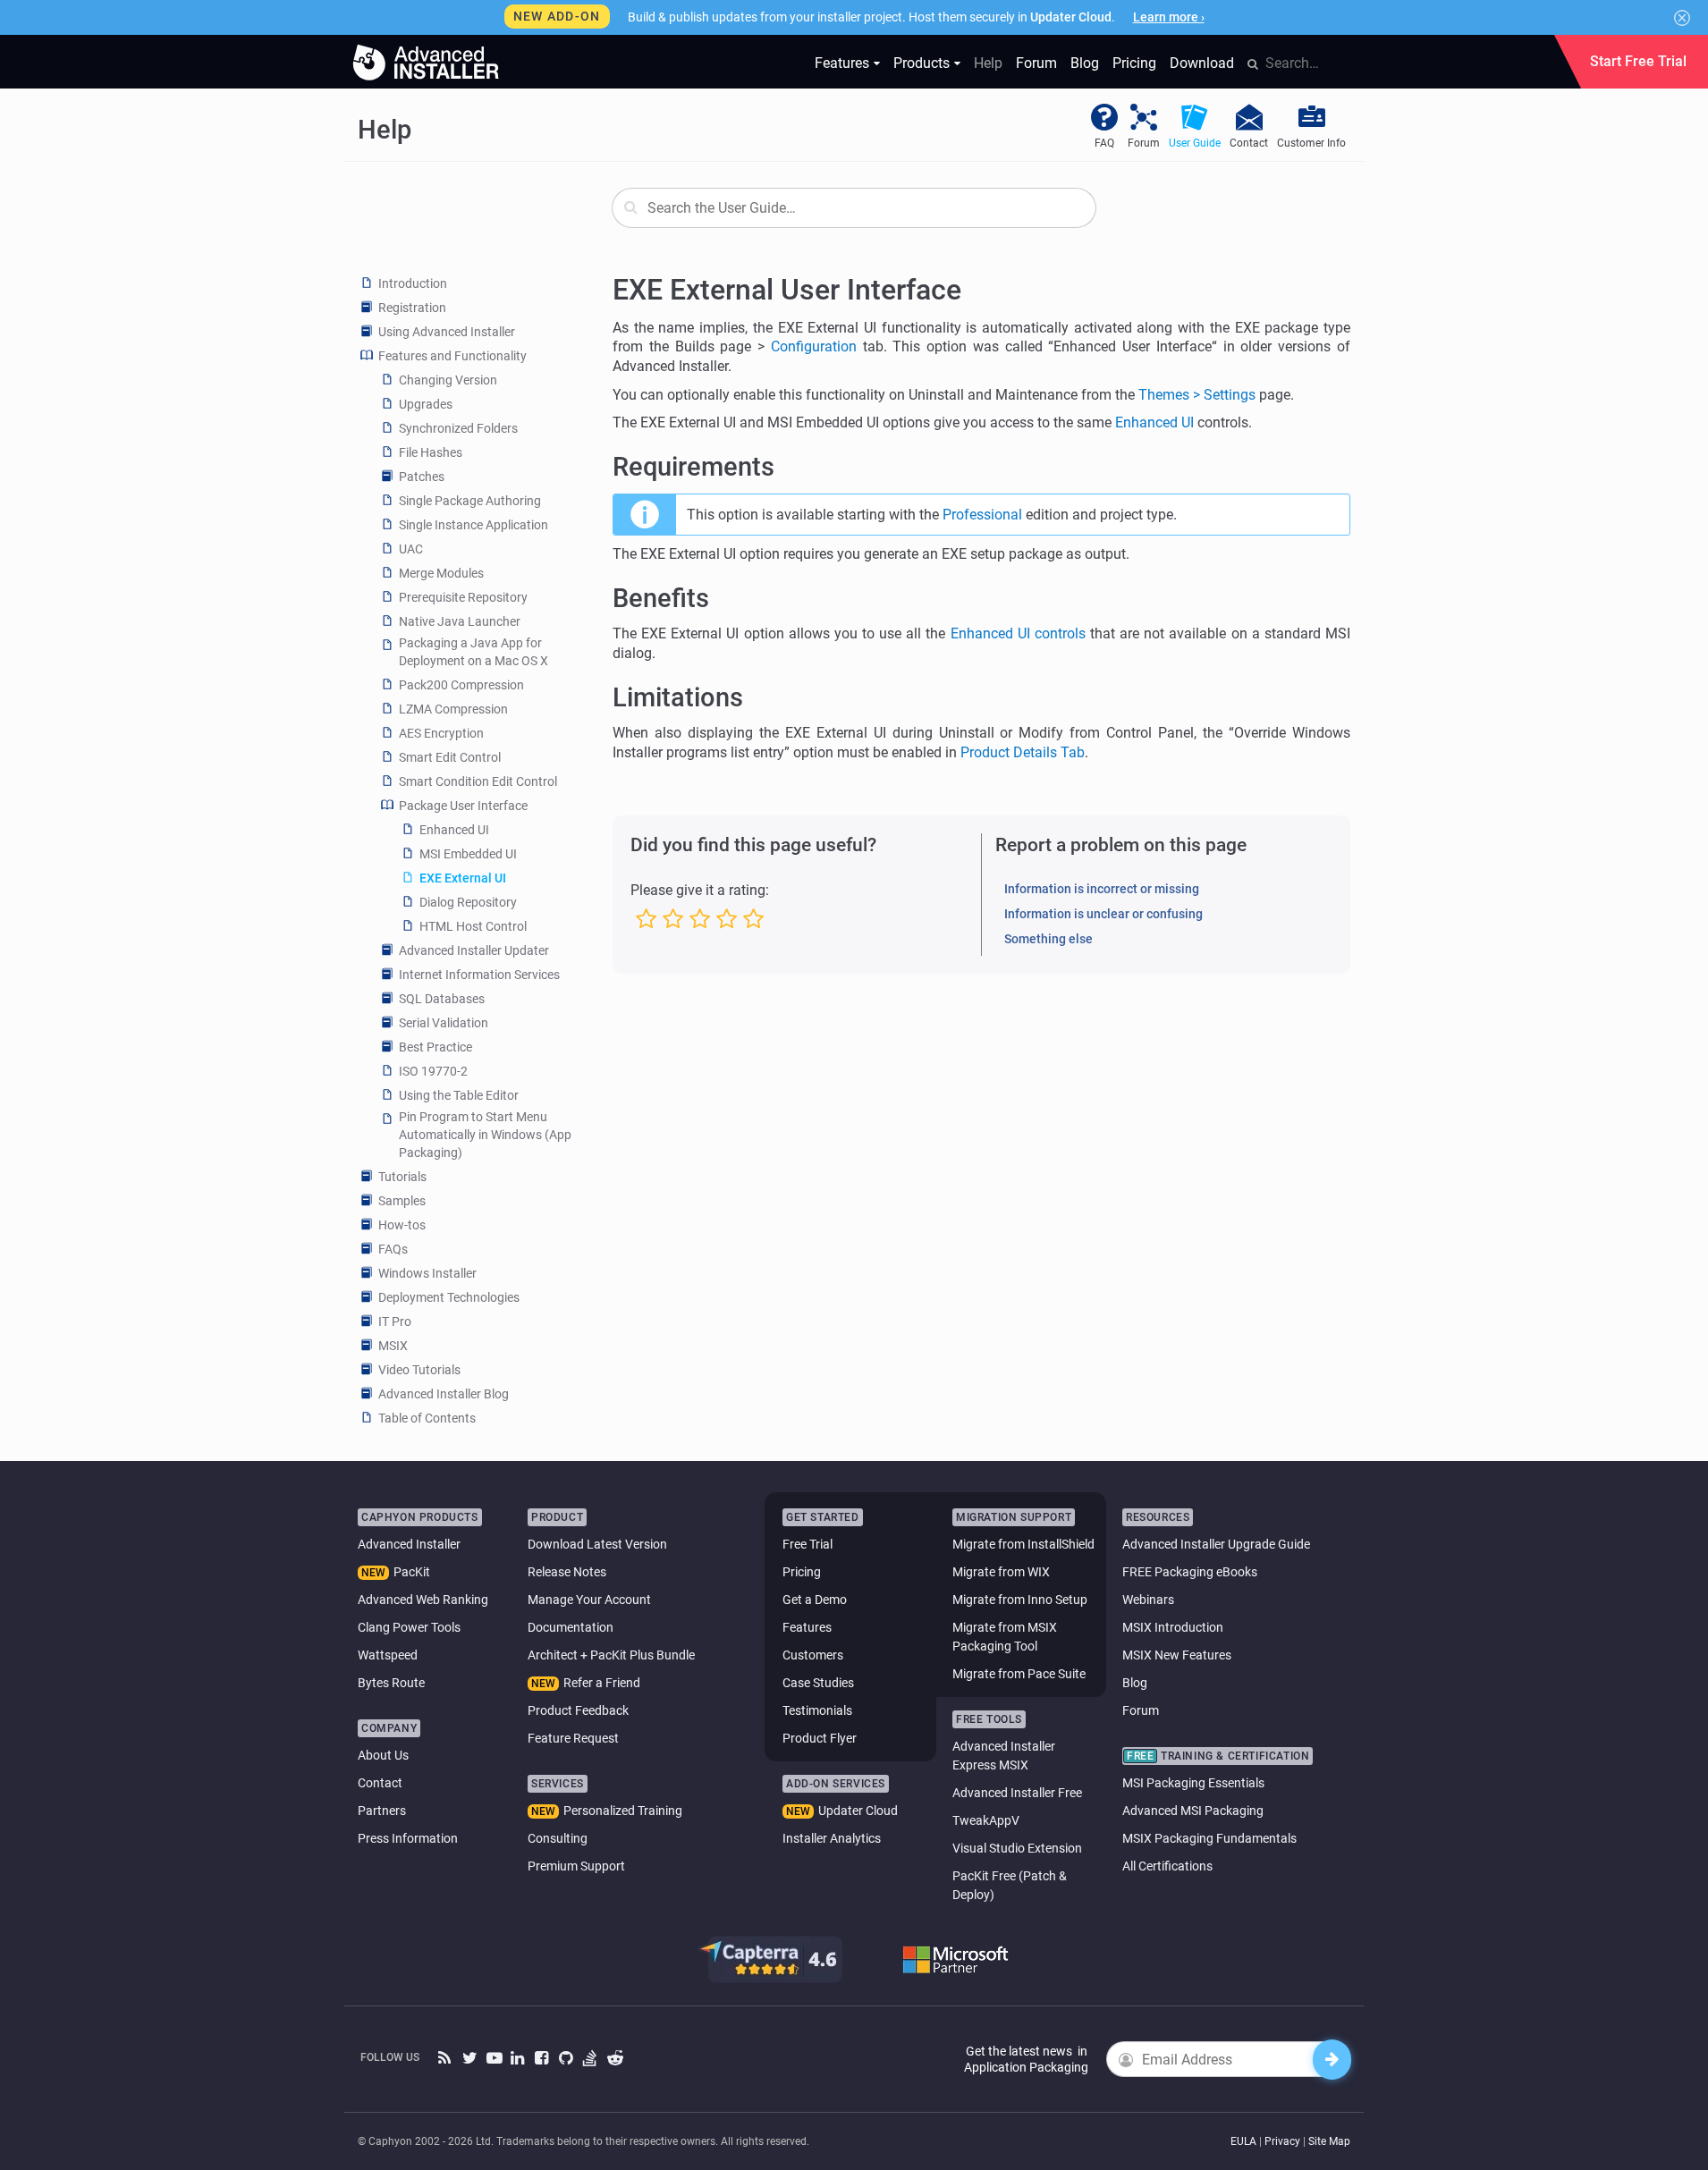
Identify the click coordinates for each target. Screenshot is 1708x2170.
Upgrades (426, 404)
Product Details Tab (1023, 752)
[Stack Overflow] (591, 2059)
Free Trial (807, 1544)
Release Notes (567, 1572)
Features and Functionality (452, 356)
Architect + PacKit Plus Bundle (611, 1655)
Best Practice (435, 1047)
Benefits (661, 598)
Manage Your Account (589, 1600)
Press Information (408, 1838)
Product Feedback (578, 1710)
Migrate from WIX (1001, 1572)
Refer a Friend (602, 1683)
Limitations (678, 697)
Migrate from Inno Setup (1020, 1600)
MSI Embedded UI (468, 854)
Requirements (693, 467)
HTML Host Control (473, 926)
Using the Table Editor (459, 1095)
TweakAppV (986, 1820)
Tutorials (402, 1177)
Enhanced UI (454, 830)
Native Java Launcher (460, 621)
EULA (1243, 2141)
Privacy (1282, 2141)
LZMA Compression (453, 709)
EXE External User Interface (787, 290)
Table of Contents (427, 1418)
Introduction (413, 283)
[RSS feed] (446, 2059)
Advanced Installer (409, 1544)
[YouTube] (494, 2059)
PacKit (412, 1572)
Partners (382, 1811)
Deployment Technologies (449, 1297)
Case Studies (818, 1683)
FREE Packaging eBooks (1190, 1572)
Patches (422, 477)
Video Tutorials (419, 1370)
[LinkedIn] (518, 2059)
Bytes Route (391, 1683)
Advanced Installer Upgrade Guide (1216, 1544)
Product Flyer (820, 1738)
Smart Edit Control (450, 757)
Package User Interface (463, 806)
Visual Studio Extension (1017, 1848)
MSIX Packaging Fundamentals (1209, 1838)
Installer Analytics (832, 1838)
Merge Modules (441, 573)
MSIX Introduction (1173, 1627)
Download (1202, 63)
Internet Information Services (479, 975)
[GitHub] (567, 2059)
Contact (380, 1783)
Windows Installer (427, 1273)
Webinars (1148, 1600)
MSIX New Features (1177, 1655)
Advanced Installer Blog (444, 1394)
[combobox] (854, 208)
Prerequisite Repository (463, 597)
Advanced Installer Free (1017, 1793)
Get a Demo (815, 1600)
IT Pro (395, 1321)
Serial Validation (444, 1023)
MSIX (393, 1346)
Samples (402, 1201)
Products (922, 63)
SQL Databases (442, 999)
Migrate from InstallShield (1023, 1544)
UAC (411, 549)
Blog (1085, 63)
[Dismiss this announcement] (1682, 18)
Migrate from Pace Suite (1019, 1674)
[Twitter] (470, 2059)
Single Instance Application (474, 525)
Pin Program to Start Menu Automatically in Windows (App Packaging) (485, 1135)
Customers (813, 1655)
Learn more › (1169, 17)
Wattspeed (388, 1655)
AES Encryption (441, 733)
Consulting (558, 1838)
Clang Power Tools (409, 1627)
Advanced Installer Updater (474, 950)
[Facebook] (542, 2059)
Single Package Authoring (470, 501)
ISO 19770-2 (433, 1071)
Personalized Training (623, 1811)
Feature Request (573, 1738)
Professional (982, 515)
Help (988, 63)
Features (842, 63)
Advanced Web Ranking (423, 1600)
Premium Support (576, 1866)
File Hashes (431, 452)
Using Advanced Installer (447, 332)
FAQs (393, 1249)
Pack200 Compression (461, 685)
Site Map (1329, 2141)
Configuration (814, 346)
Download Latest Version (597, 1544)
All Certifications (1167, 1866)
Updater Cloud (858, 1811)
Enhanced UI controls (1018, 633)
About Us (383, 1755)
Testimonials (817, 1710)
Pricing (1134, 63)
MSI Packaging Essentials (1193, 1783)
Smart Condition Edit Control (478, 781)
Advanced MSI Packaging (1193, 1811)
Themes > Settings (1197, 395)
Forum (1036, 63)
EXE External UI (463, 878)
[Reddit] (615, 2059)
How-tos (402, 1225)
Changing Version (448, 380)
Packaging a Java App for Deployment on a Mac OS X (474, 652)
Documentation (571, 1627)
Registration (412, 308)
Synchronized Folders (458, 428)
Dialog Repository (468, 902)
